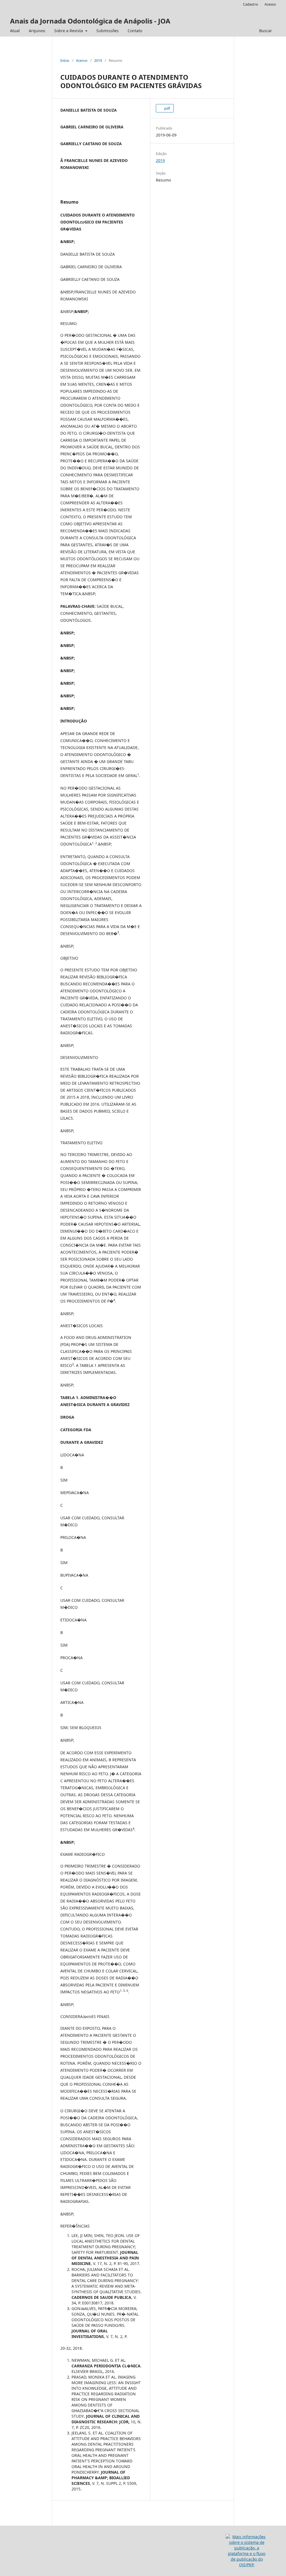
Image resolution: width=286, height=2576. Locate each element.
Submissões (108, 31)
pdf (167, 108)
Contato (135, 31)
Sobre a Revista (69, 31)
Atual (15, 31)
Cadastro (251, 4)
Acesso (270, 4)
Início (65, 60)
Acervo (82, 60)
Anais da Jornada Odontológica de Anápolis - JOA (90, 21)
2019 (98, 60)
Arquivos (37, 31)
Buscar (266, 31)
